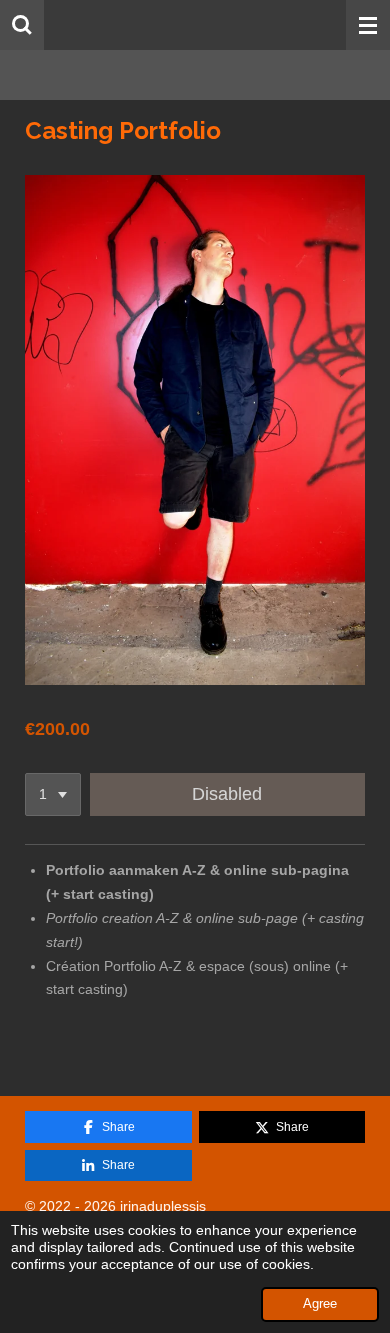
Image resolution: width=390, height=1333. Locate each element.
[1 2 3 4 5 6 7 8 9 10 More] (53, 795)
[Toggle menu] (368, 25)
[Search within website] (22, 25)
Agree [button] (320, 1304)
